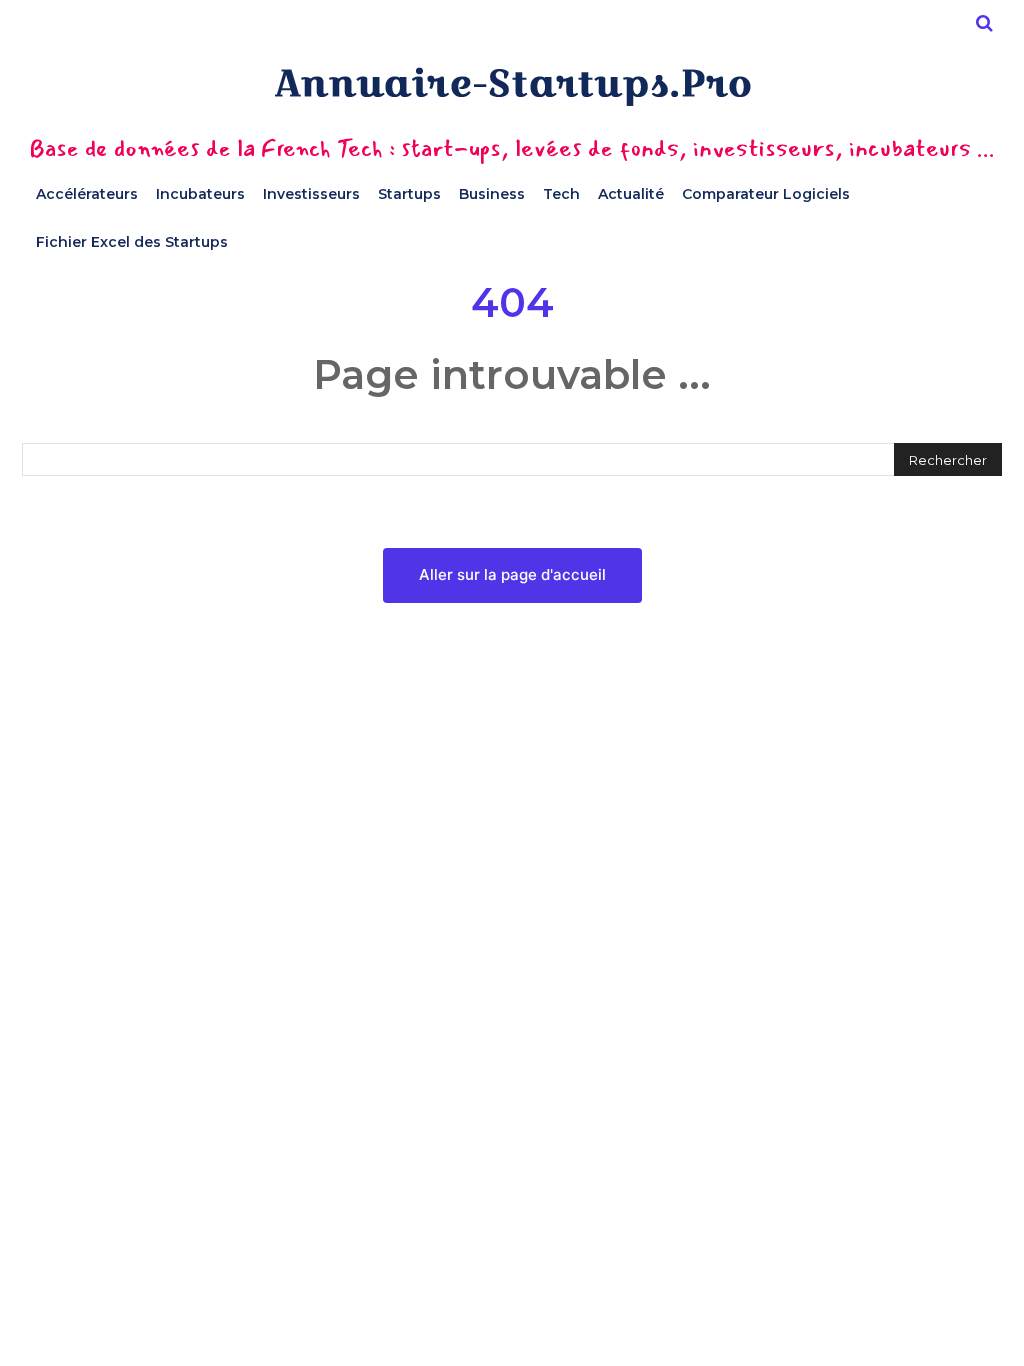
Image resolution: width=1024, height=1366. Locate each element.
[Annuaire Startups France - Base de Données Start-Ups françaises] (512, 86)
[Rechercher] (984, 23)
